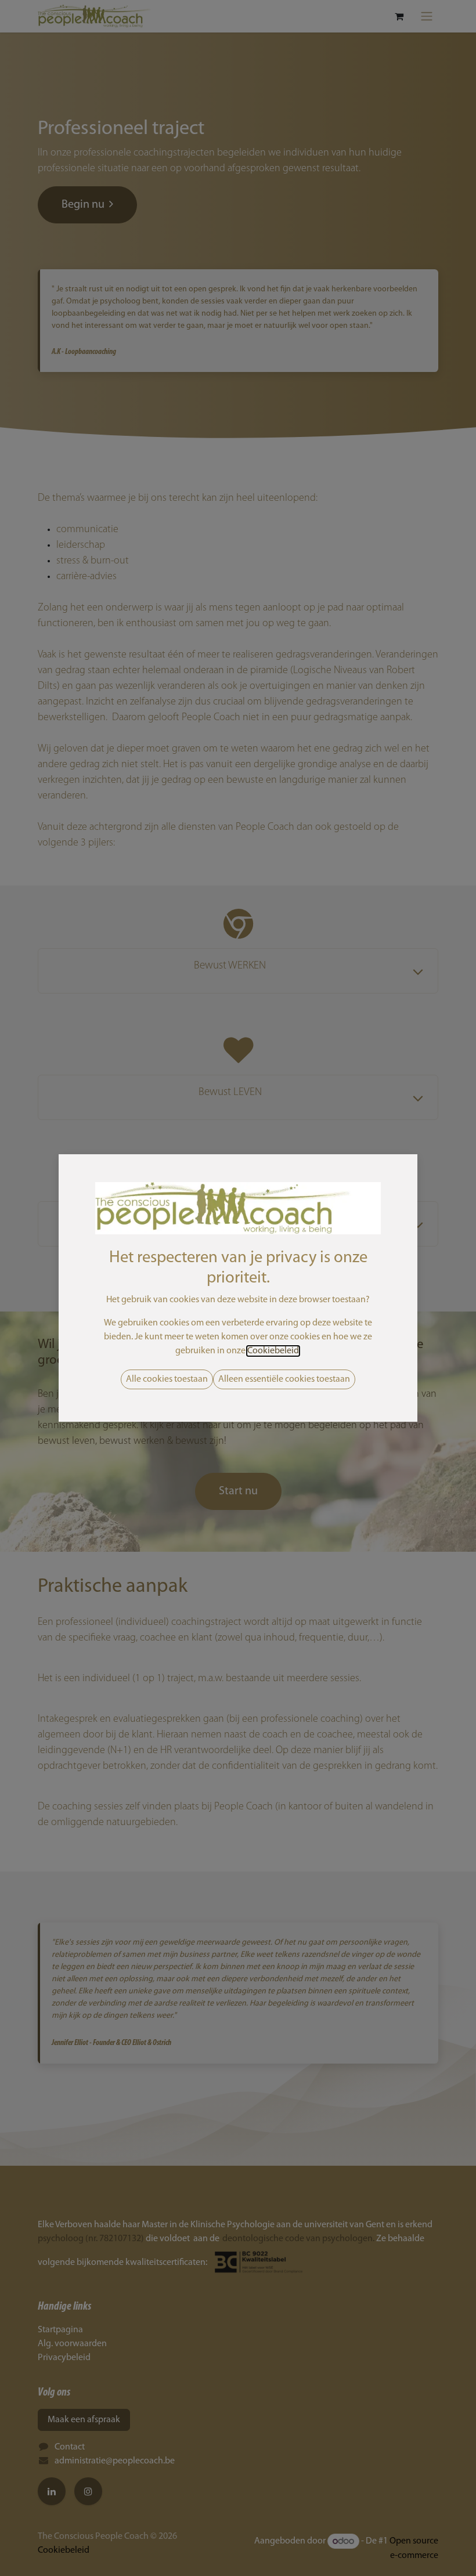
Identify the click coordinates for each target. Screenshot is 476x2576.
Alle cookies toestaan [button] (167, 1379)
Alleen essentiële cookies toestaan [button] (284, 1379)
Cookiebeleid (273, 1351)
